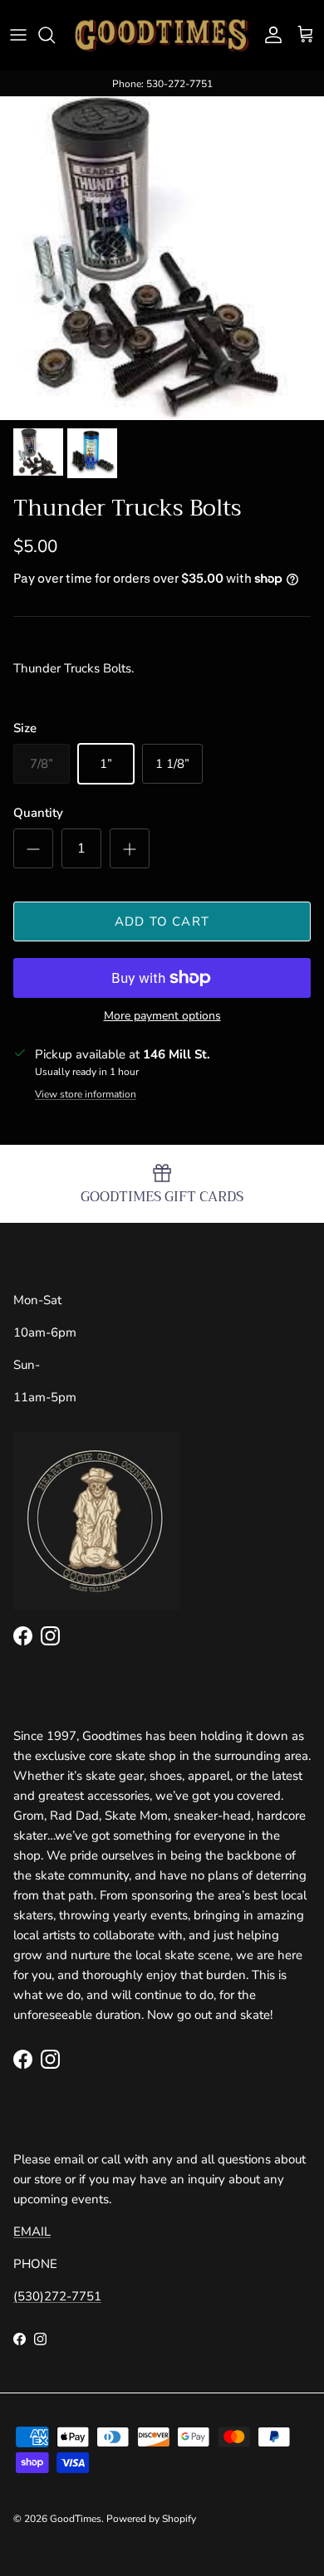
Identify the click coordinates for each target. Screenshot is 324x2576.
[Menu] (18, 35)
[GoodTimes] (162, 35)
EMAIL (32, 2231)
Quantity (38, 813)
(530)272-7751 (57, 2296)
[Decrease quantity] (33, 848)
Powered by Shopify (151, 2519)
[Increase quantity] (130, 848)
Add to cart (162, 921)
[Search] (55, 35)
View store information (86, 1094)
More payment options (162, 1017)
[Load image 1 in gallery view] (162, 258)
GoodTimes (76, 2519)
